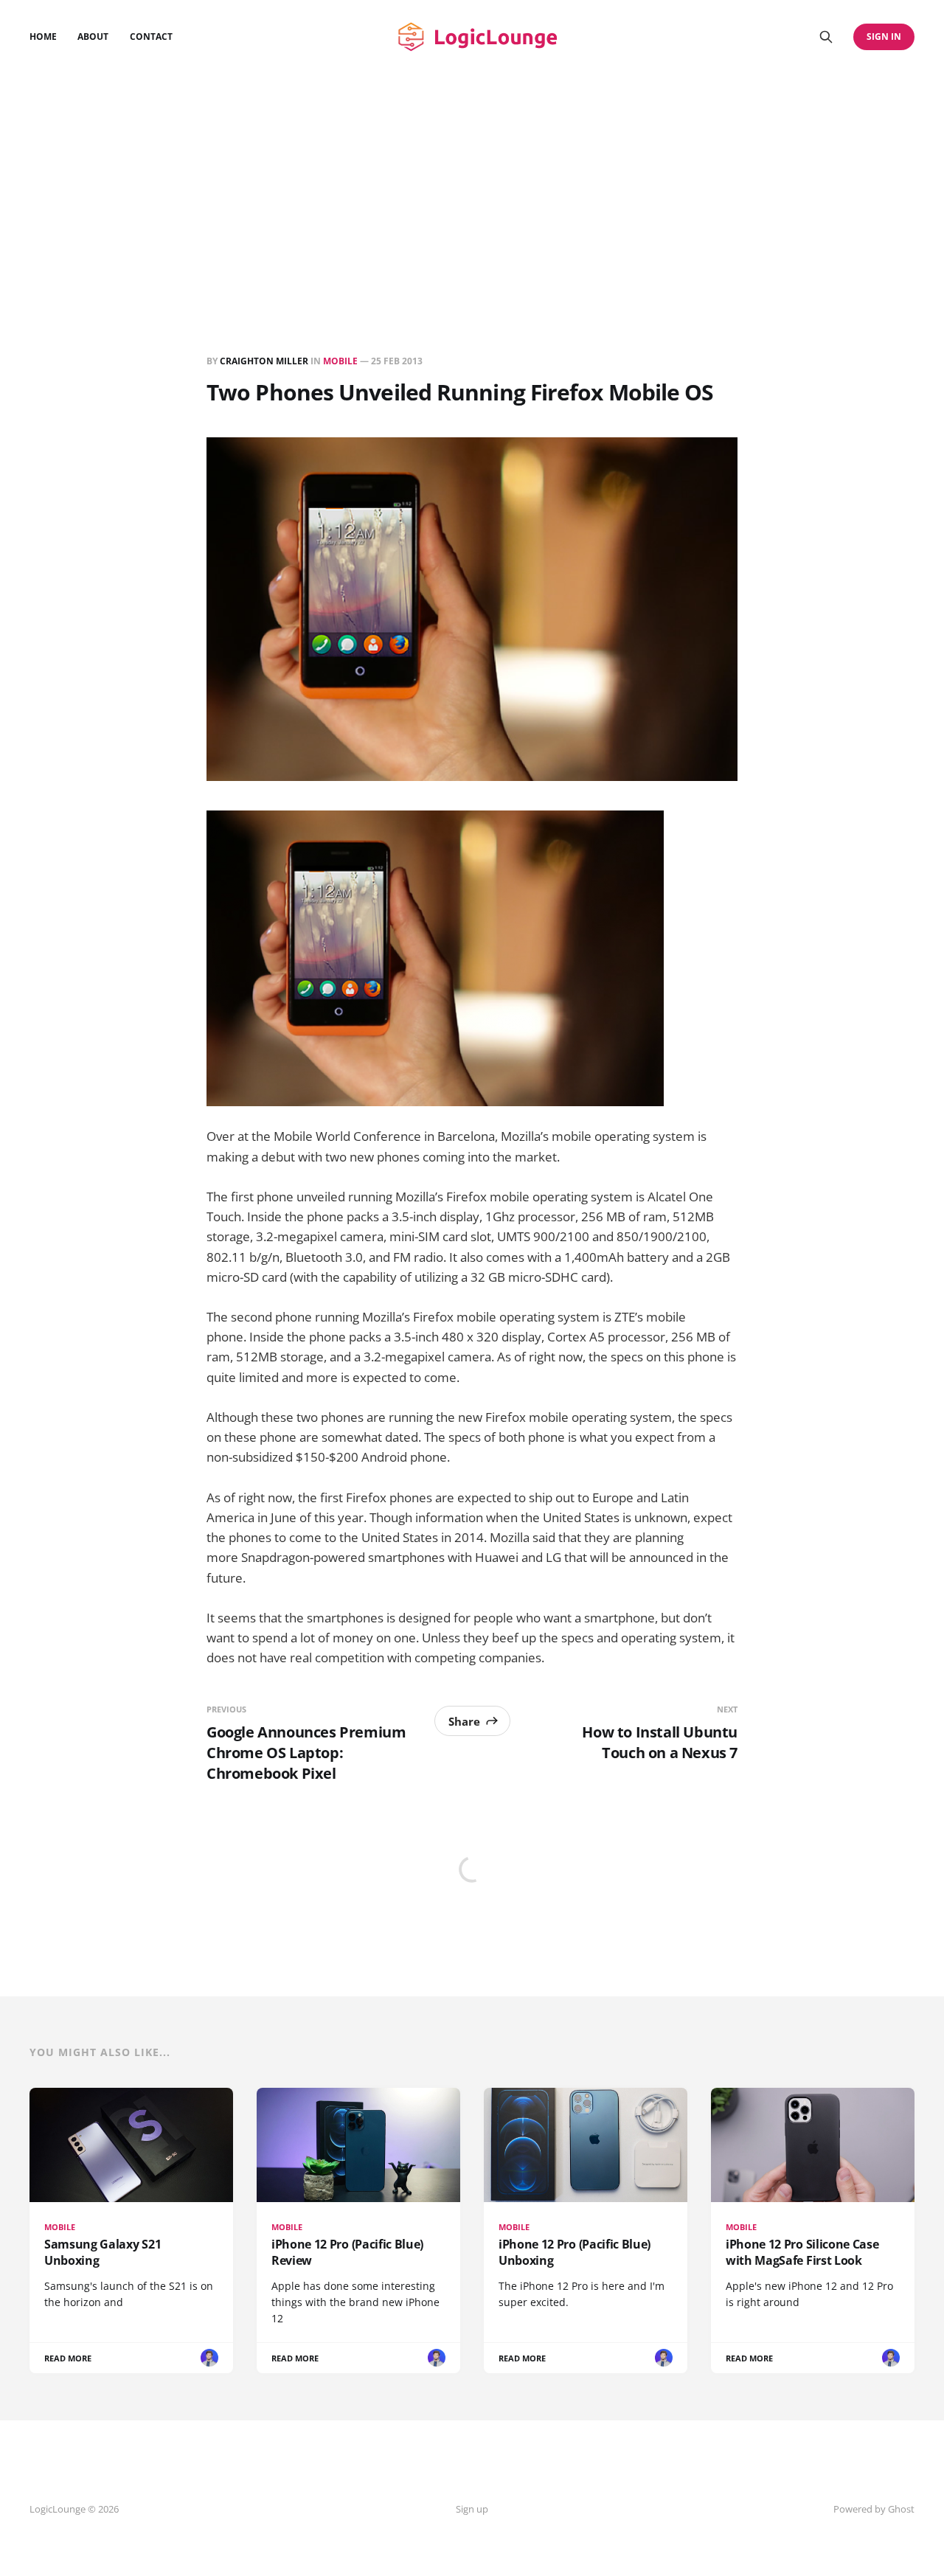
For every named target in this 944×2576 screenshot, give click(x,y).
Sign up (472, 2509)
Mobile (340, 361)
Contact (151, 37)
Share (464, 1721)
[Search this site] (826, 37)
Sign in (884, 37)
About (93, 37)
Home (43, 37)
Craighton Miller (264, 361)
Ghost (901, 2509)
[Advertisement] (472, 184)
